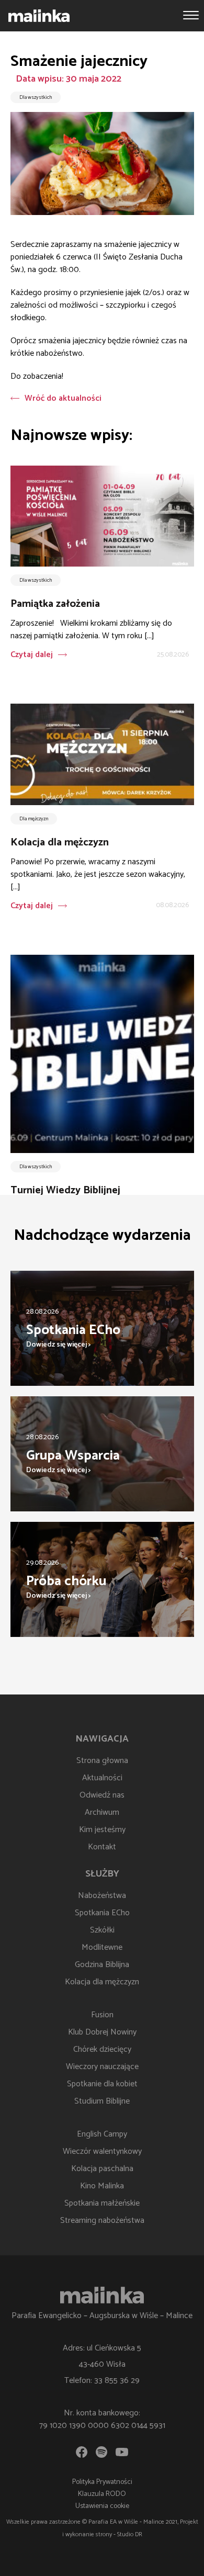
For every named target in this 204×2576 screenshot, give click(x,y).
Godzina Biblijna (102, 1965)
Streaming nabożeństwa (102, 2221)
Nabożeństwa (102, 1896)
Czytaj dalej (32, 655)
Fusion (102, 2015)
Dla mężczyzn (34, 819)
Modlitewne (102, 1947)
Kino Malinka (102, 2186)
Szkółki (102, 1930)
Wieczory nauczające (102, 2067)
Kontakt (102, 1847)
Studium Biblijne (102, 2101)
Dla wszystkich (36, 97)
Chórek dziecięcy (102, 2049)
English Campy (102, 2134)
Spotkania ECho (102, 1913)
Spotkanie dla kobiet (102, 2084)
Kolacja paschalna (102, 2169)
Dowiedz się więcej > (59, 1345)
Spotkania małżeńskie (102, 2203)
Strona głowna (102, 1761)
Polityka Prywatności (102, 2482)
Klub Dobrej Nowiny (102, 2032)
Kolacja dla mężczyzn (102, 1982)
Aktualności (102, 1778)
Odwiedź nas (102, 1795)
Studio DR (130, 2534)
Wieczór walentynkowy (102, 2151)
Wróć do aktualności (63, 398)
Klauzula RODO (102, 2494)
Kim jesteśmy (102, 1830)
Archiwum (102, 1812)
